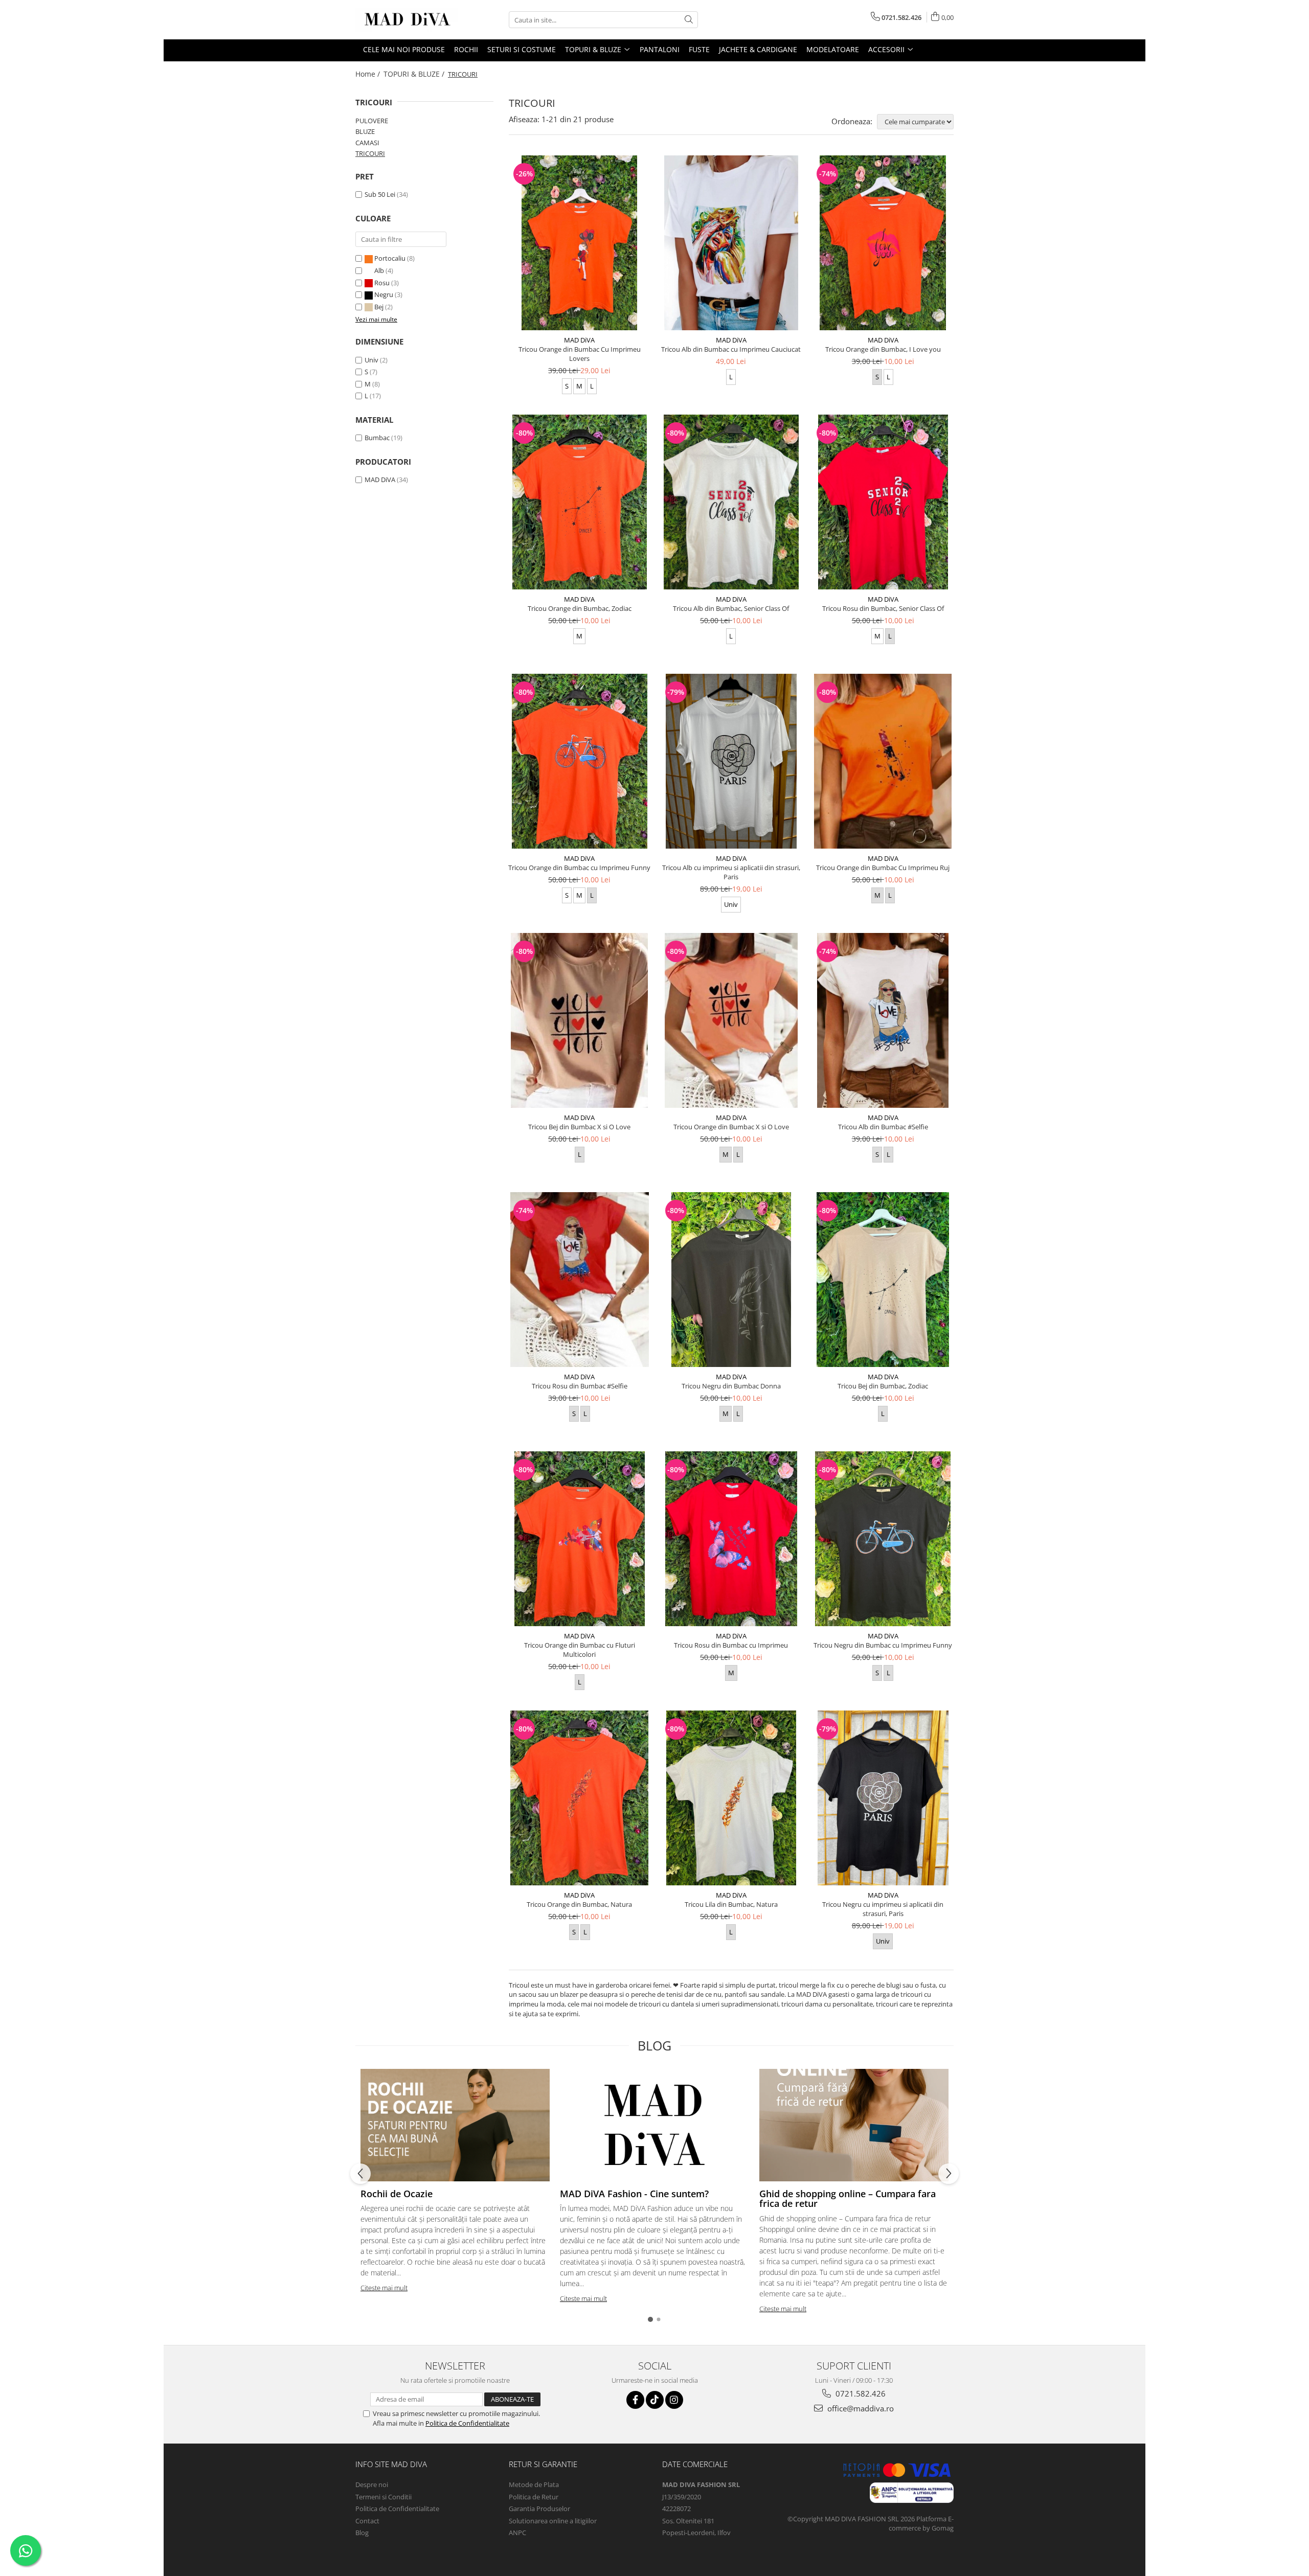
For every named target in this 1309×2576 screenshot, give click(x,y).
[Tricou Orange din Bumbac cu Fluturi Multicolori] (580, 1539)
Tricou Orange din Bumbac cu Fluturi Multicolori (580, 1650)
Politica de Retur (534, 2497)
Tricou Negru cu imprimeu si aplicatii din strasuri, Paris (883, 1909)
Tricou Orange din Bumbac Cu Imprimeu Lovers (580, 354)
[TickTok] (655, 2400)
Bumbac (377, 438)
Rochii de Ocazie (397, 2194)
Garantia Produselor (539, 2509)
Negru (384, 294)
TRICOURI (370, 153)
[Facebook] (635, 2400)
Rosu (382, 283)
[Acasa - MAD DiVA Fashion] (407, 20)
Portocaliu (390, 258)
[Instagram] (674, 2400)
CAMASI (367, 143)
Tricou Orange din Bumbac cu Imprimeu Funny (579, 868)
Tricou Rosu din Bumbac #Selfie (580, 1386)
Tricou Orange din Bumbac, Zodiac (580, 608)
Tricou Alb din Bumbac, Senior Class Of (731, 608)
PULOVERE (372, 121)
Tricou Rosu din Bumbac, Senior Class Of (883, 608)
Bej (379, 307)
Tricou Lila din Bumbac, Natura (731, 1904)
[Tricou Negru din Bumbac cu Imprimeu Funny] (883, 1539)
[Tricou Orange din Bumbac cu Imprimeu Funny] (580, 761)
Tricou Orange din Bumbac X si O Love (731, 1127)
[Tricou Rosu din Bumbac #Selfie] (580, 1280)
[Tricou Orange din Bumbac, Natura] (580, 1798)
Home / (369, 74)
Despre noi (372, 2484)
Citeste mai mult (384, 2288)
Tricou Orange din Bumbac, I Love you (883, 349)
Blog (362, 2533)
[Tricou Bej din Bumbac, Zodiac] (883, 1280)
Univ (371, 360)
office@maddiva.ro (860, 2408)
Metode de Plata (534, 2484)
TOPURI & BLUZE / (415, 74)
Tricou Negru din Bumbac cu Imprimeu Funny (883, 1645)
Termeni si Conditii (383, 2497)
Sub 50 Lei (380, 194)
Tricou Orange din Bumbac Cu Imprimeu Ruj (883, 868)
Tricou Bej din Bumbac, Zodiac (883, 1386)
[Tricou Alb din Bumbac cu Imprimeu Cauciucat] (731, 243)
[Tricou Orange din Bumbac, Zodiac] (580, 502)
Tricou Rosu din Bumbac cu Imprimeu (731, 1645)
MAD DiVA (380, 480)
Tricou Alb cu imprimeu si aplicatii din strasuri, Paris (731, 872)
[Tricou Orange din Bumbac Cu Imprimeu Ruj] (883, 761)
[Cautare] (689, 20)
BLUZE (365, 131)
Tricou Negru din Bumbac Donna (731, 1386)
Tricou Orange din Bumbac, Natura (579, 1904)
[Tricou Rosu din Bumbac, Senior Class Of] (883, 502)
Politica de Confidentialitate (467, 2423)
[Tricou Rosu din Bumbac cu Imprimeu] (731, 1539)
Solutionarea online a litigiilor (553, 2521)
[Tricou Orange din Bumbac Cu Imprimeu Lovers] (580, 243)
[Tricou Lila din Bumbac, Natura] (731, 1798)
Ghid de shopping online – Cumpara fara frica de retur (848, 2199)
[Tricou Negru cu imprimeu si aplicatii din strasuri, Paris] (883, 1798)
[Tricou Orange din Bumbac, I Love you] (883, 243)
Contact (367, 2521)
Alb (379, 270)
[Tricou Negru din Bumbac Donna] (731, 1280)
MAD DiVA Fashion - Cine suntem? (634, 2194)
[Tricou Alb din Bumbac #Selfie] (883, 1020)
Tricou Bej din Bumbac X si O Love (579, 1127)
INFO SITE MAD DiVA (391, 2464)
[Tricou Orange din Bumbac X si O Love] (731, 1020)
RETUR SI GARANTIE (543, 2464)
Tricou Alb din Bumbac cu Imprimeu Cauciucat (731, 349)
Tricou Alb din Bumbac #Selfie (883, 1127)
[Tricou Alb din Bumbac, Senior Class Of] (731, 502)
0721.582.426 (860, 2393)
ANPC (517, 2533)
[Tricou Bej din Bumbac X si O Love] (580, 1020)
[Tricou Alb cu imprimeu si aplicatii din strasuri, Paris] (731, 761)
